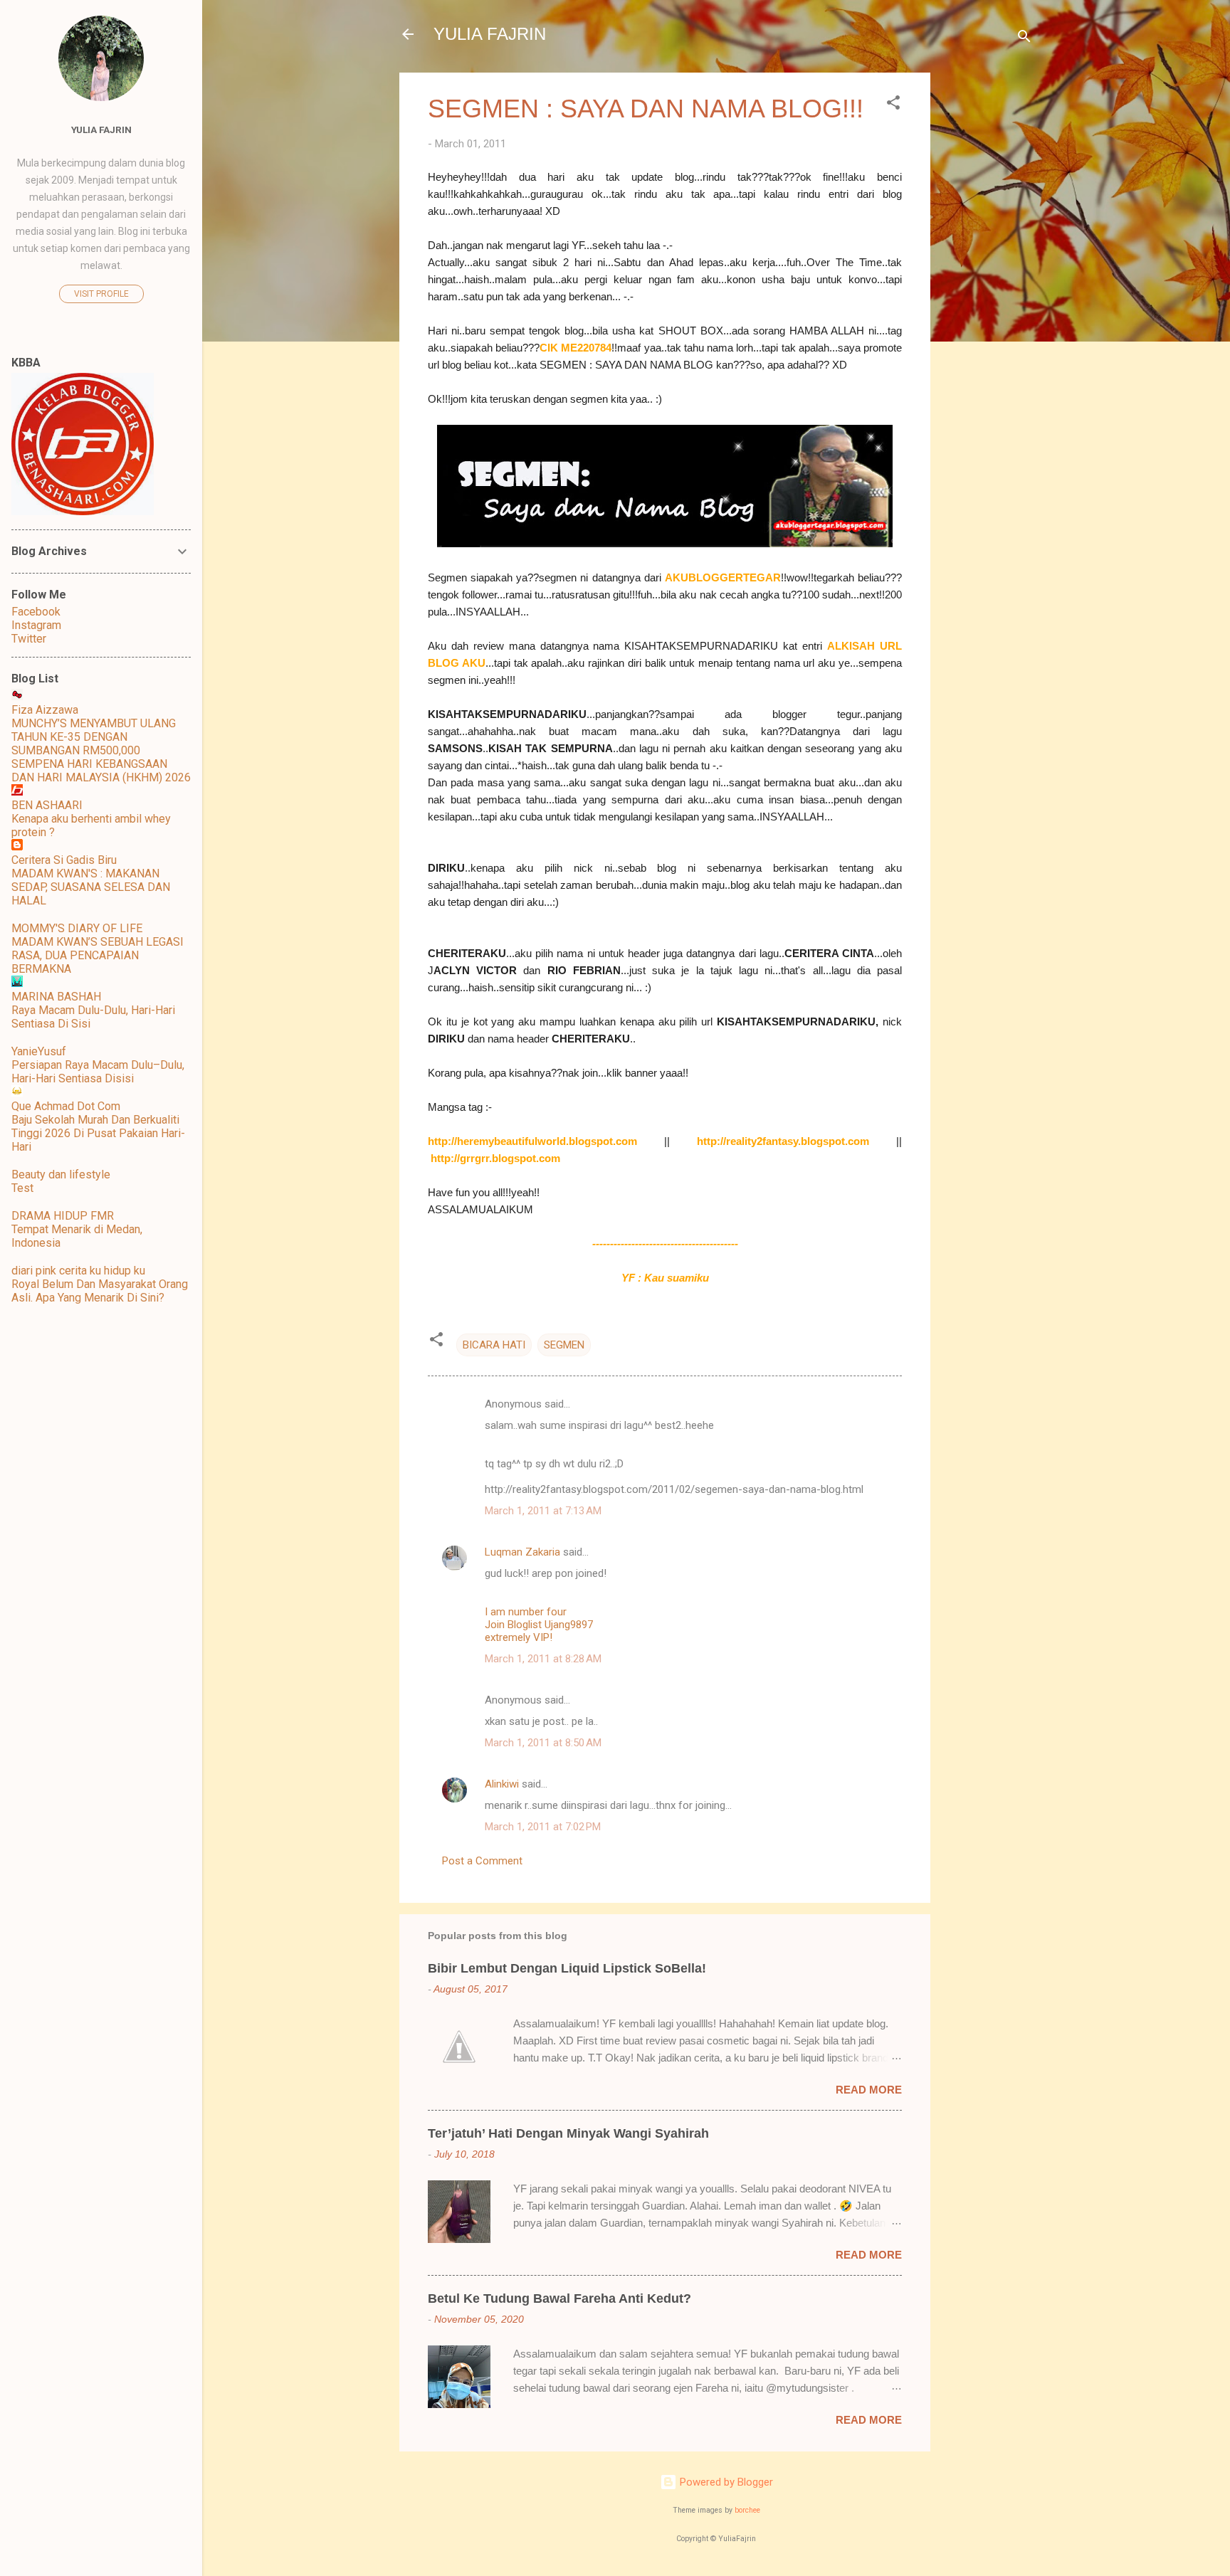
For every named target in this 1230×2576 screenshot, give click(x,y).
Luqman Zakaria (522, 1552)
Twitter (29, 639)
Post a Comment (482, 1861)
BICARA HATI (494, 1345)
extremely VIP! (519, 1637)
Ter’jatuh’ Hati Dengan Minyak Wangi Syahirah (568, 2133)
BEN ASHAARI (47, 805)
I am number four (526, 1612)
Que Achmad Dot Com (66, 1106)
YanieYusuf (39, 1051)
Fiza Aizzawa (45, 710)
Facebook (36, 612)
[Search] (1024, 39)
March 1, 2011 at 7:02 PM (543, 1827)
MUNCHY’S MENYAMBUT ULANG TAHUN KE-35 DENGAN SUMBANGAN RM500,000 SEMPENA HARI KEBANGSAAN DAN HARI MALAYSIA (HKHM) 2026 (101, 750)
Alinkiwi (502, 1784)
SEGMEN (564, 1345)
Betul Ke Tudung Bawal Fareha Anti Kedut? (559, 2298)
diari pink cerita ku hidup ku (78, 1271)
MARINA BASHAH (56, 997)
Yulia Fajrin (101, 130)
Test (22, 1188)
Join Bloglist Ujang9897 (539, 1625)
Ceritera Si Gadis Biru (64, 860)
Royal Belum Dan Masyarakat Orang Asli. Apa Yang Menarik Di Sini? (100, 1291)
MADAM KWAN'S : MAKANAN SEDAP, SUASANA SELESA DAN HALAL (91, 887)
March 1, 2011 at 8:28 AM (543, 1659)
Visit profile (101, 294)
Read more (869, 2090)
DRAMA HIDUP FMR (63, 1216)
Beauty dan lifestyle (61, 1174)
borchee (747, 2510)
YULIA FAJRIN (490, 34)
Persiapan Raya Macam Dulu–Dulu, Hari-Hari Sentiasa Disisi (98, 1072)
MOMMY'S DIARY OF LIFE (77, 928)
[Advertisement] (987, 286)
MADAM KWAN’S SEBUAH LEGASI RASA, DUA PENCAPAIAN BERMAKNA (98, 955)
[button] (893, 105)
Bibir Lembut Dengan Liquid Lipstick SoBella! (567, 1968)
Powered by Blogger (725, 2482)
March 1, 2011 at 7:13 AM (543, 1511)
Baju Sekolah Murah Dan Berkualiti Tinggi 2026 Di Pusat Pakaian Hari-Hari (98, 1133)
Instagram (36, 625)
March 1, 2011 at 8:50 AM (543, 1743)
